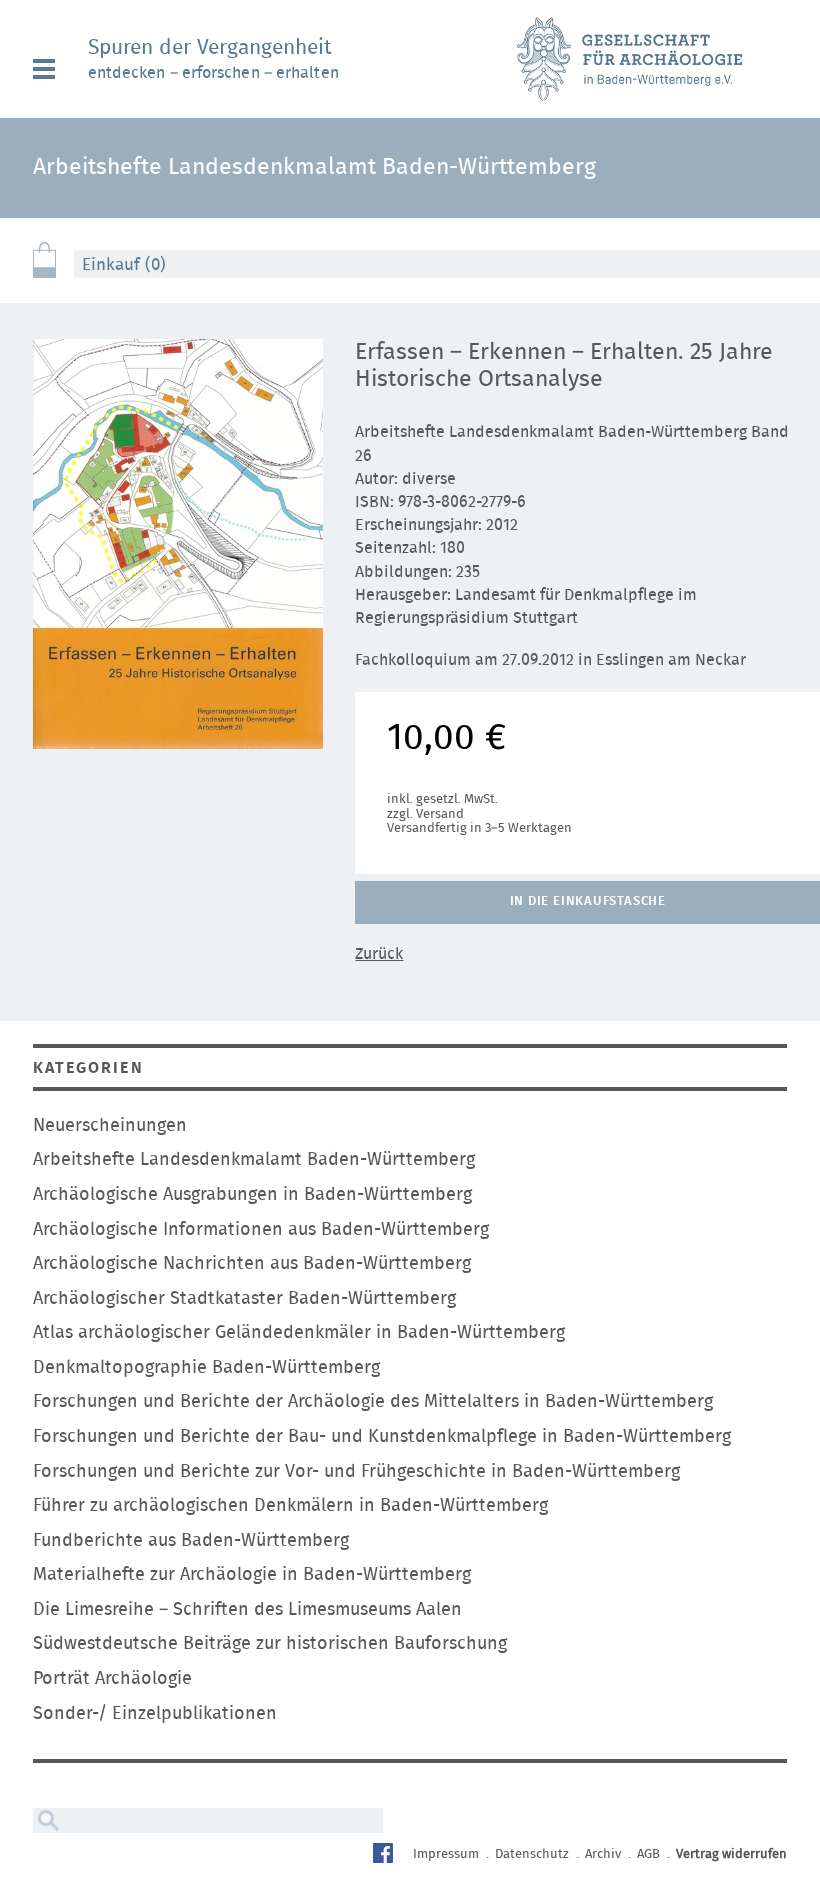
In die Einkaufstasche (588, 901)
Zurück (379, 954)
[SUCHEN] (46, 1820)
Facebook (385, 1855)
